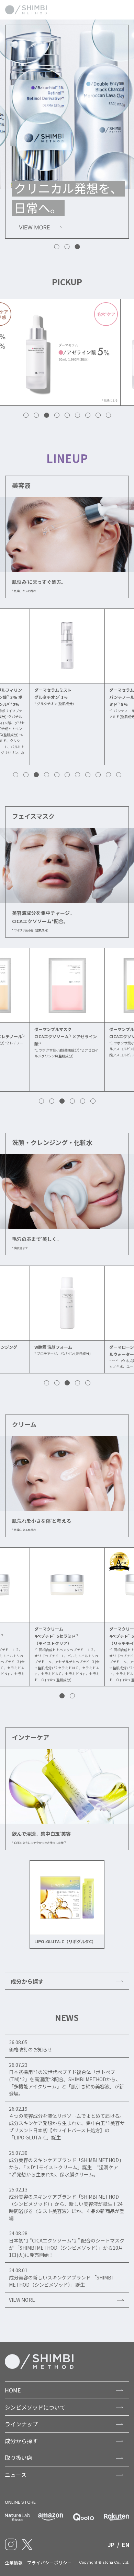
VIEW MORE (22, 2300)
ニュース (16, 2475)
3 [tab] (78, 247)
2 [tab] (68, 247)
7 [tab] (88, 416)
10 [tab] (109, 775)
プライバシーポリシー (49, 2562)
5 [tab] (68, 416)
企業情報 (14, 2562)
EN (126, 2544)
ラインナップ (21, 2424)
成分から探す (27, 1981)
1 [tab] (57, 247)
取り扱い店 (19, 2458)
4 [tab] (57, 416)
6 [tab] (78, 416)
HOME (13, 2390)
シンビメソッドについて (35, 2407)
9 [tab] (109, 416)
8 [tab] (98, 416)
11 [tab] (119, 775)
